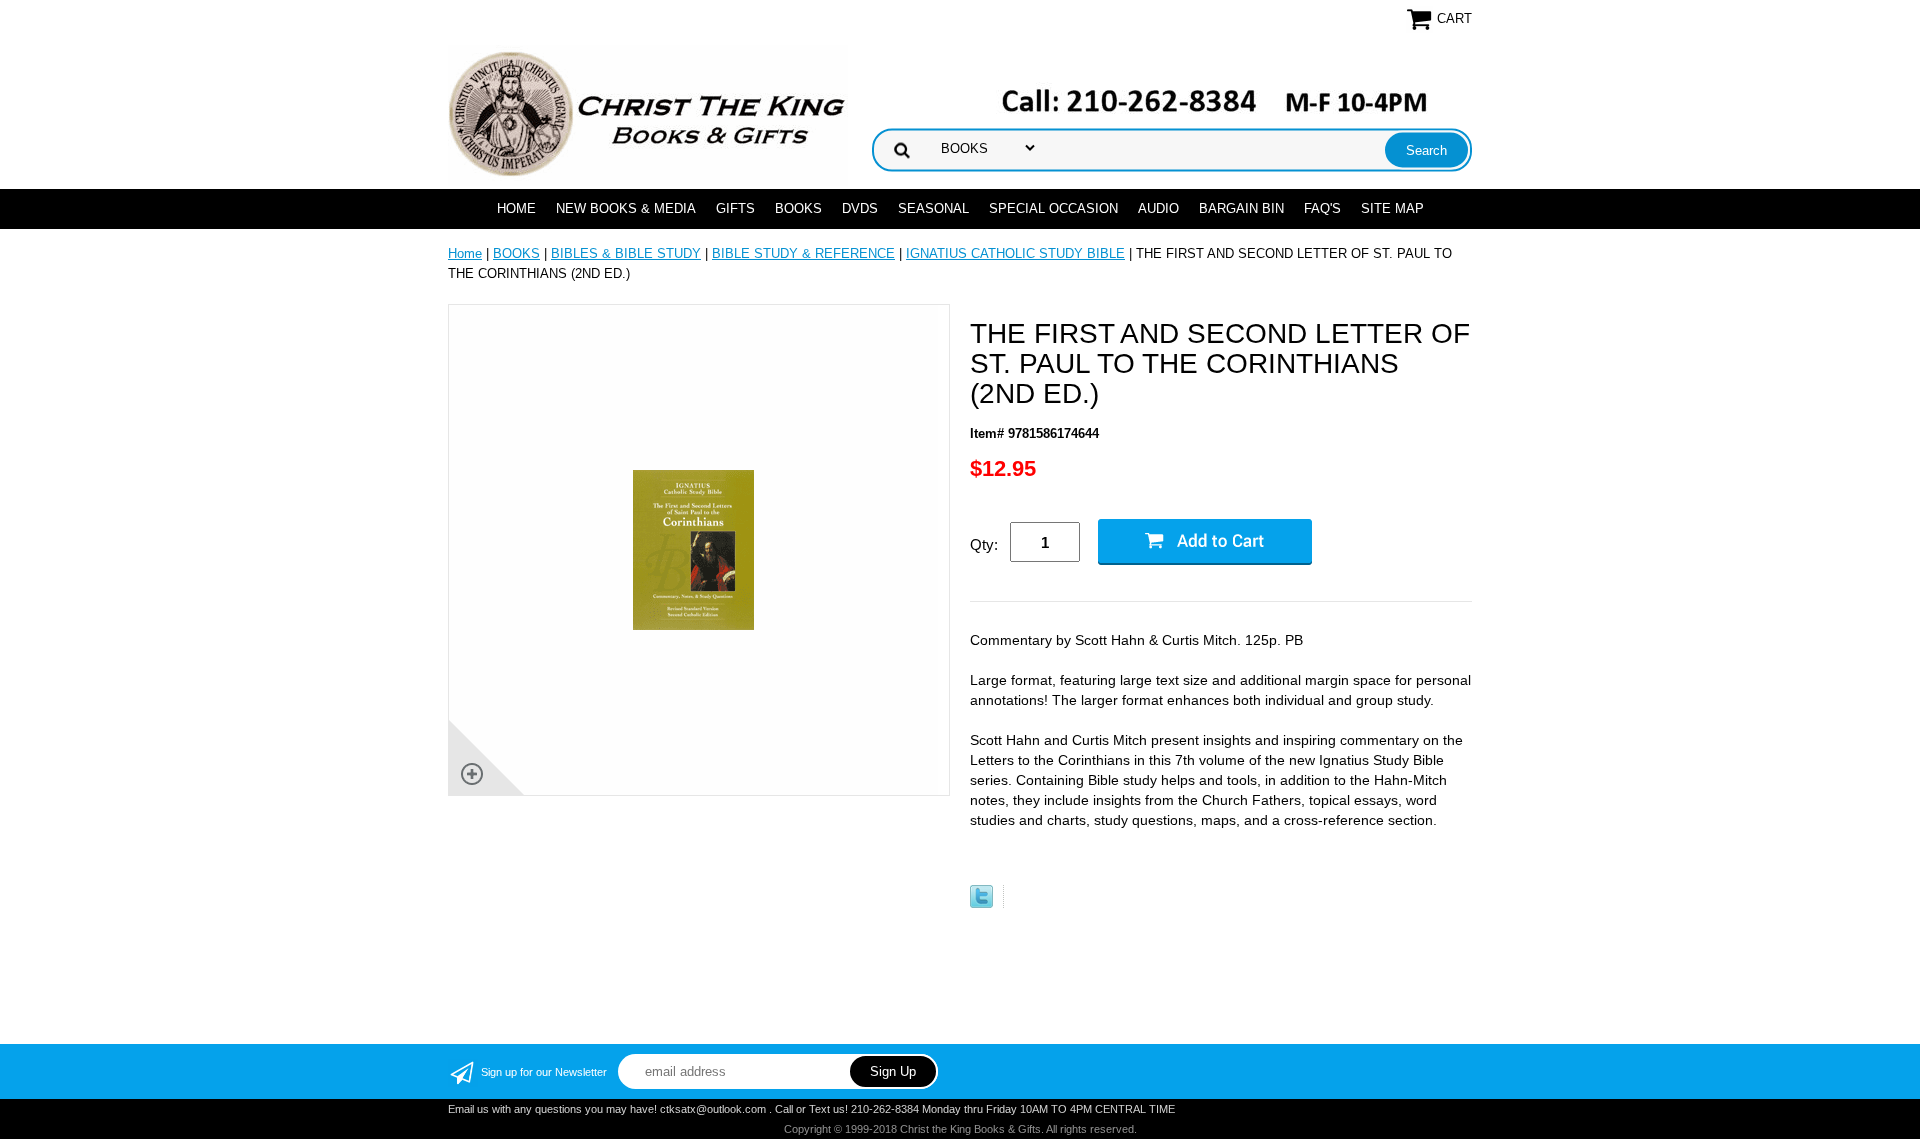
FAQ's (1322, 208)
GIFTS (735, 208)
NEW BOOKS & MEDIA (626, 208)
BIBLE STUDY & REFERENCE (803, 253)
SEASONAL (933, 208)
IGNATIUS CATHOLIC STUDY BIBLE (1015, 253)
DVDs (860, 208)
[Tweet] (981, 903)
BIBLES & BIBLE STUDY (626, 253)
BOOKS (798, 208)
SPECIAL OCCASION (1053, 208)
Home (516, 208)
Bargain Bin (1241, 208)
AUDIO (1158, 208)
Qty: (984, 544)
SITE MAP (1392, 208)
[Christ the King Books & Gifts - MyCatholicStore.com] (648, 114)
